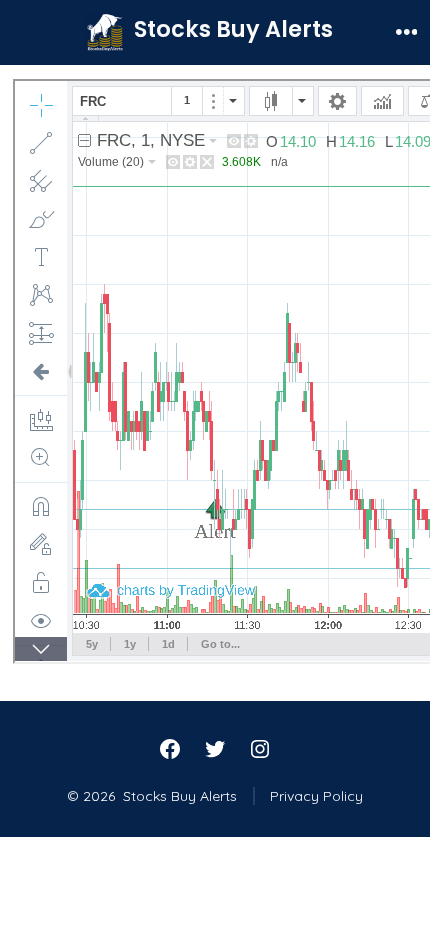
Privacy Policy (316, 796)
